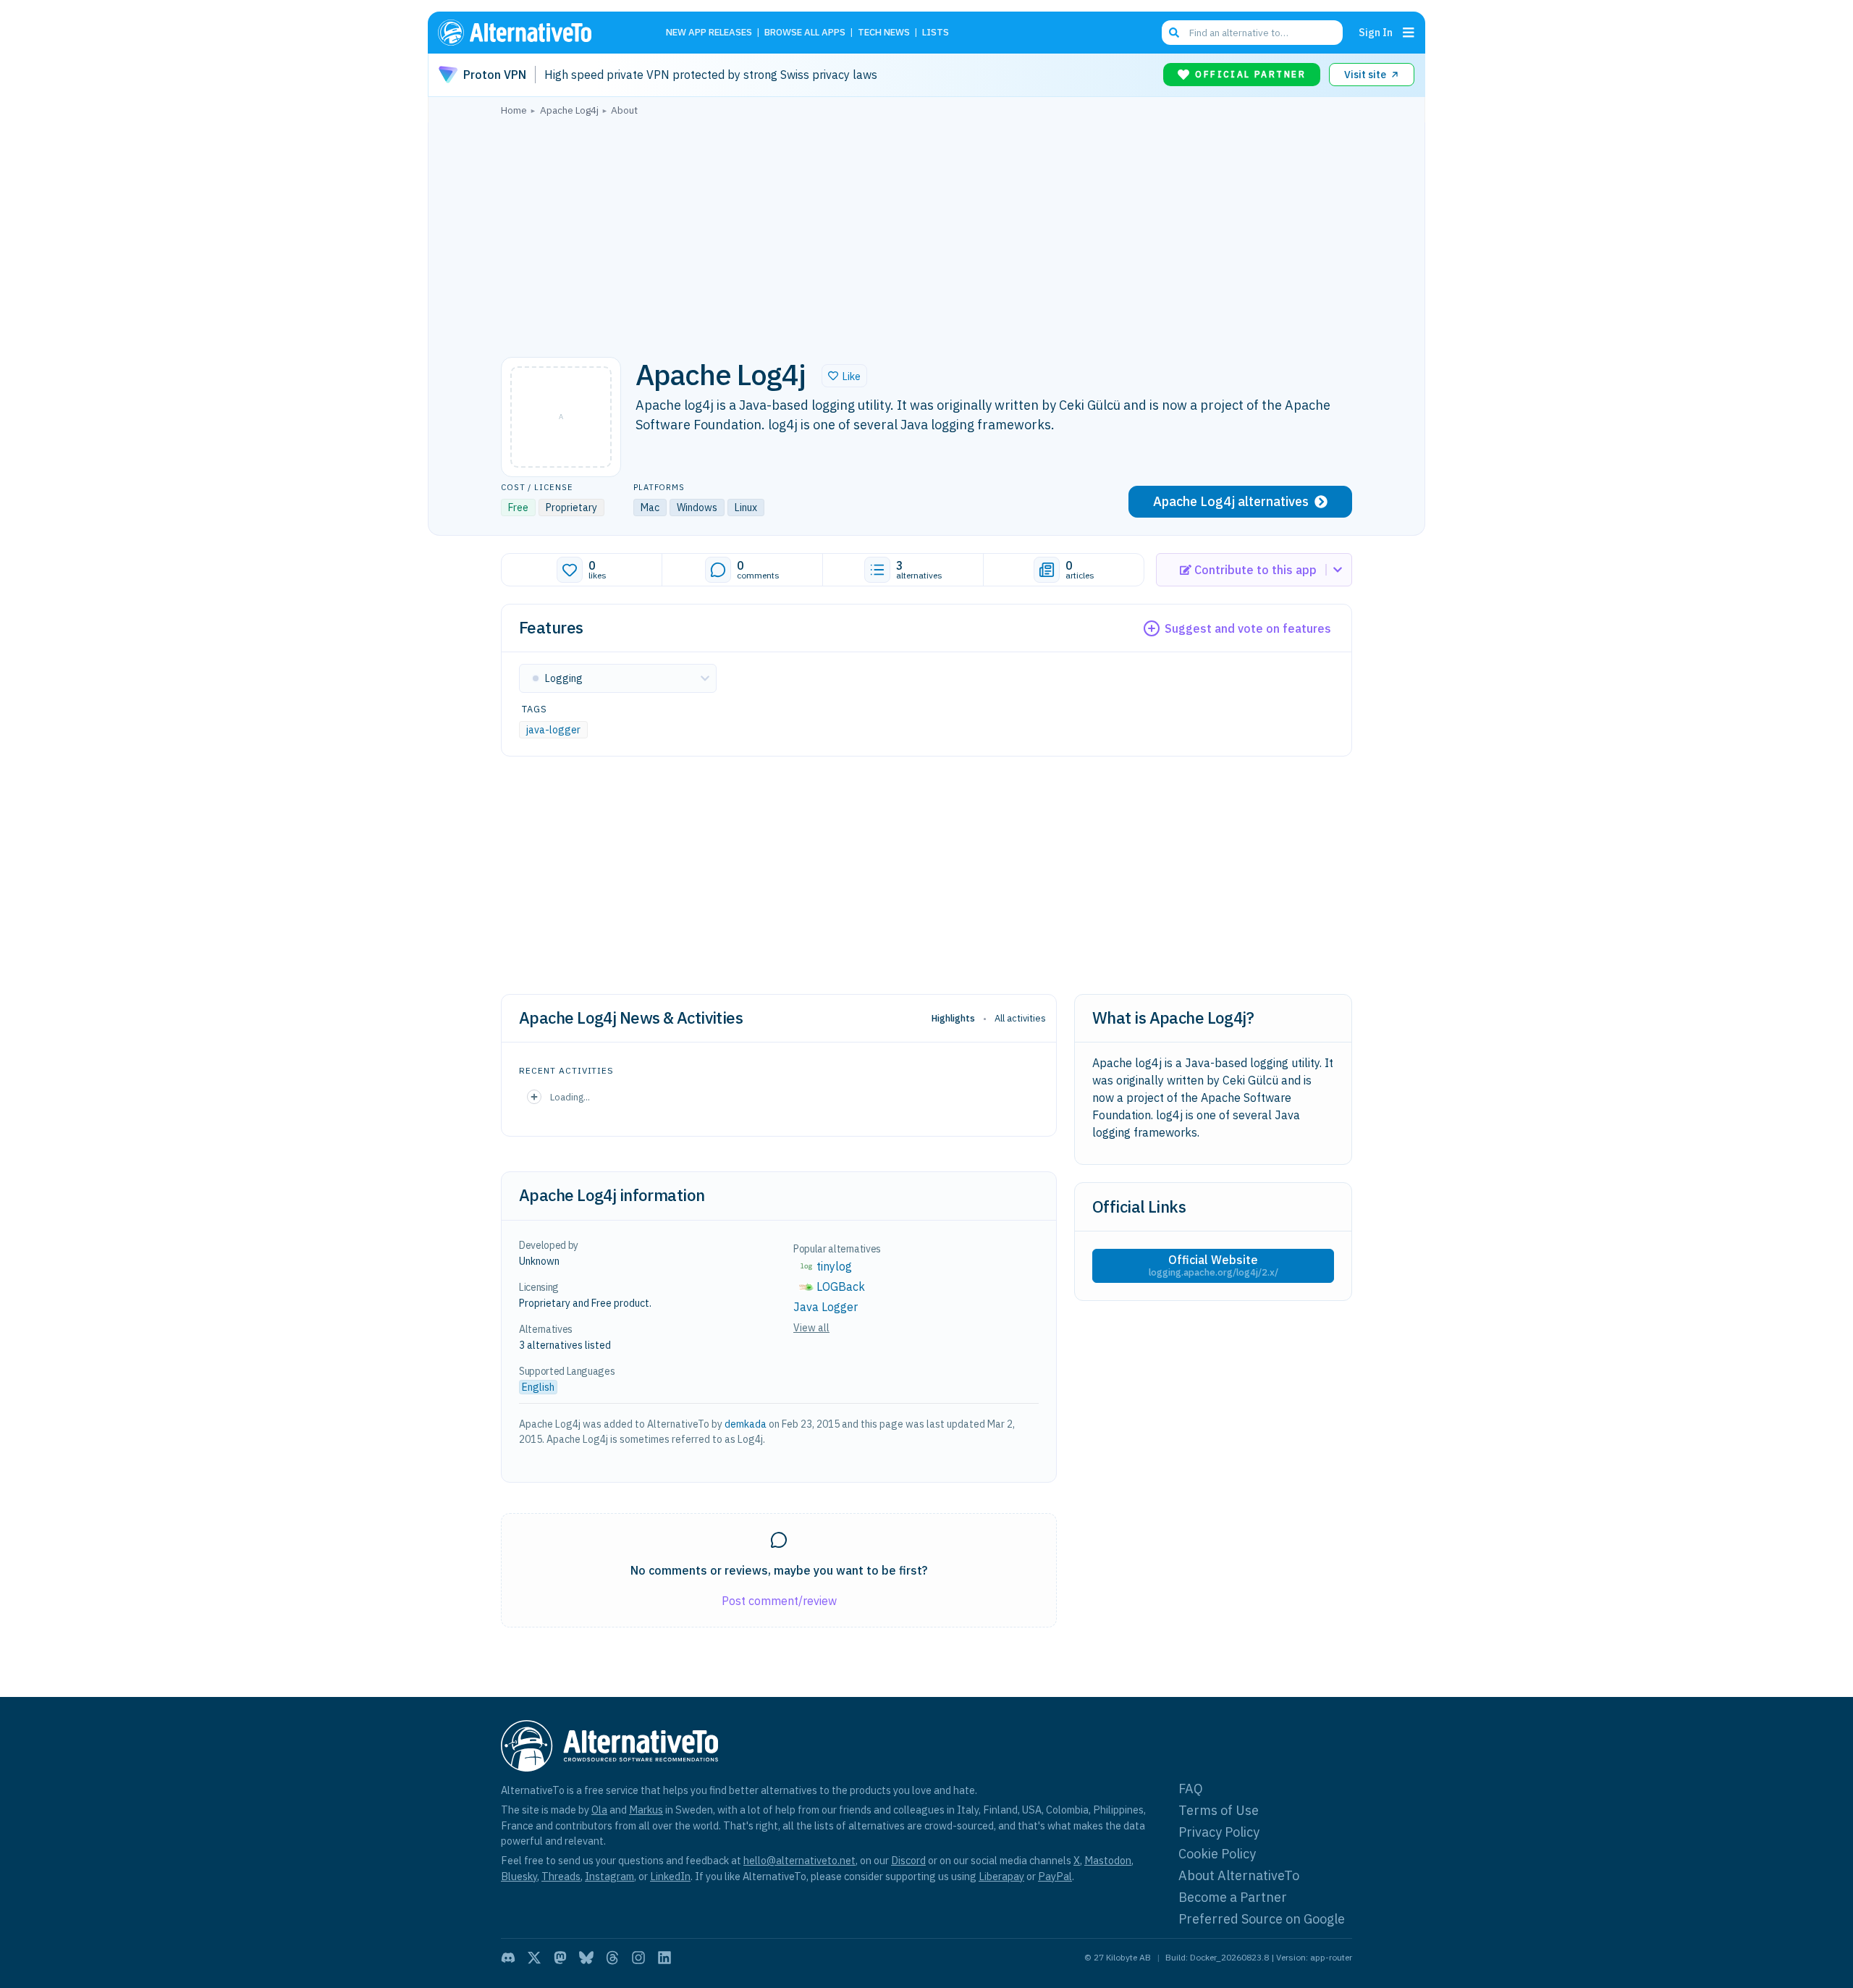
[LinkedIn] (664, 1958)
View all (811, 1328)
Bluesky (519, 1876)
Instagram (609, 1876)
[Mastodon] (560, 1958)
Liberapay (1001, 1876)
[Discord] (508, 1958)
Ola (599, 1810)
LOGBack (841, 1286)
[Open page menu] (1409, 33)
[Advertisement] (926, 232)
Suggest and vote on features (1248, 628)
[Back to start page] (536, 33)
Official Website (1213, 1265)
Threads (561, 1876)
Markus (646, 1810)
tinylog (834, 1266)
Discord (908, 1860)
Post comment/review (779, 1601)
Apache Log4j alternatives (1231, 501)
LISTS (936, 33)
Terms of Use (1219, 1810)
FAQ (1191, 1789)
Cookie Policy (1217, 1854)
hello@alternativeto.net (799, 1860)
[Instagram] (638, 1958)
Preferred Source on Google (1262, 1919)
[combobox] (1252, 33)
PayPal (1055, 1876)
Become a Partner (1233, 1897)
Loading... (570, 1097)
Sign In (1376, 32)
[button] (844, 376)
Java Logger (826, 1307)
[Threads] (612, 1958)
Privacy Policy (1219, 1832)
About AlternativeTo (1239, 1875)
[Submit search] (1174, 33)
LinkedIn (670, 1876)
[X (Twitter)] (534, 1958)
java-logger (553, 730)
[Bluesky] (586, 1958)
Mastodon (1108, 1860)
